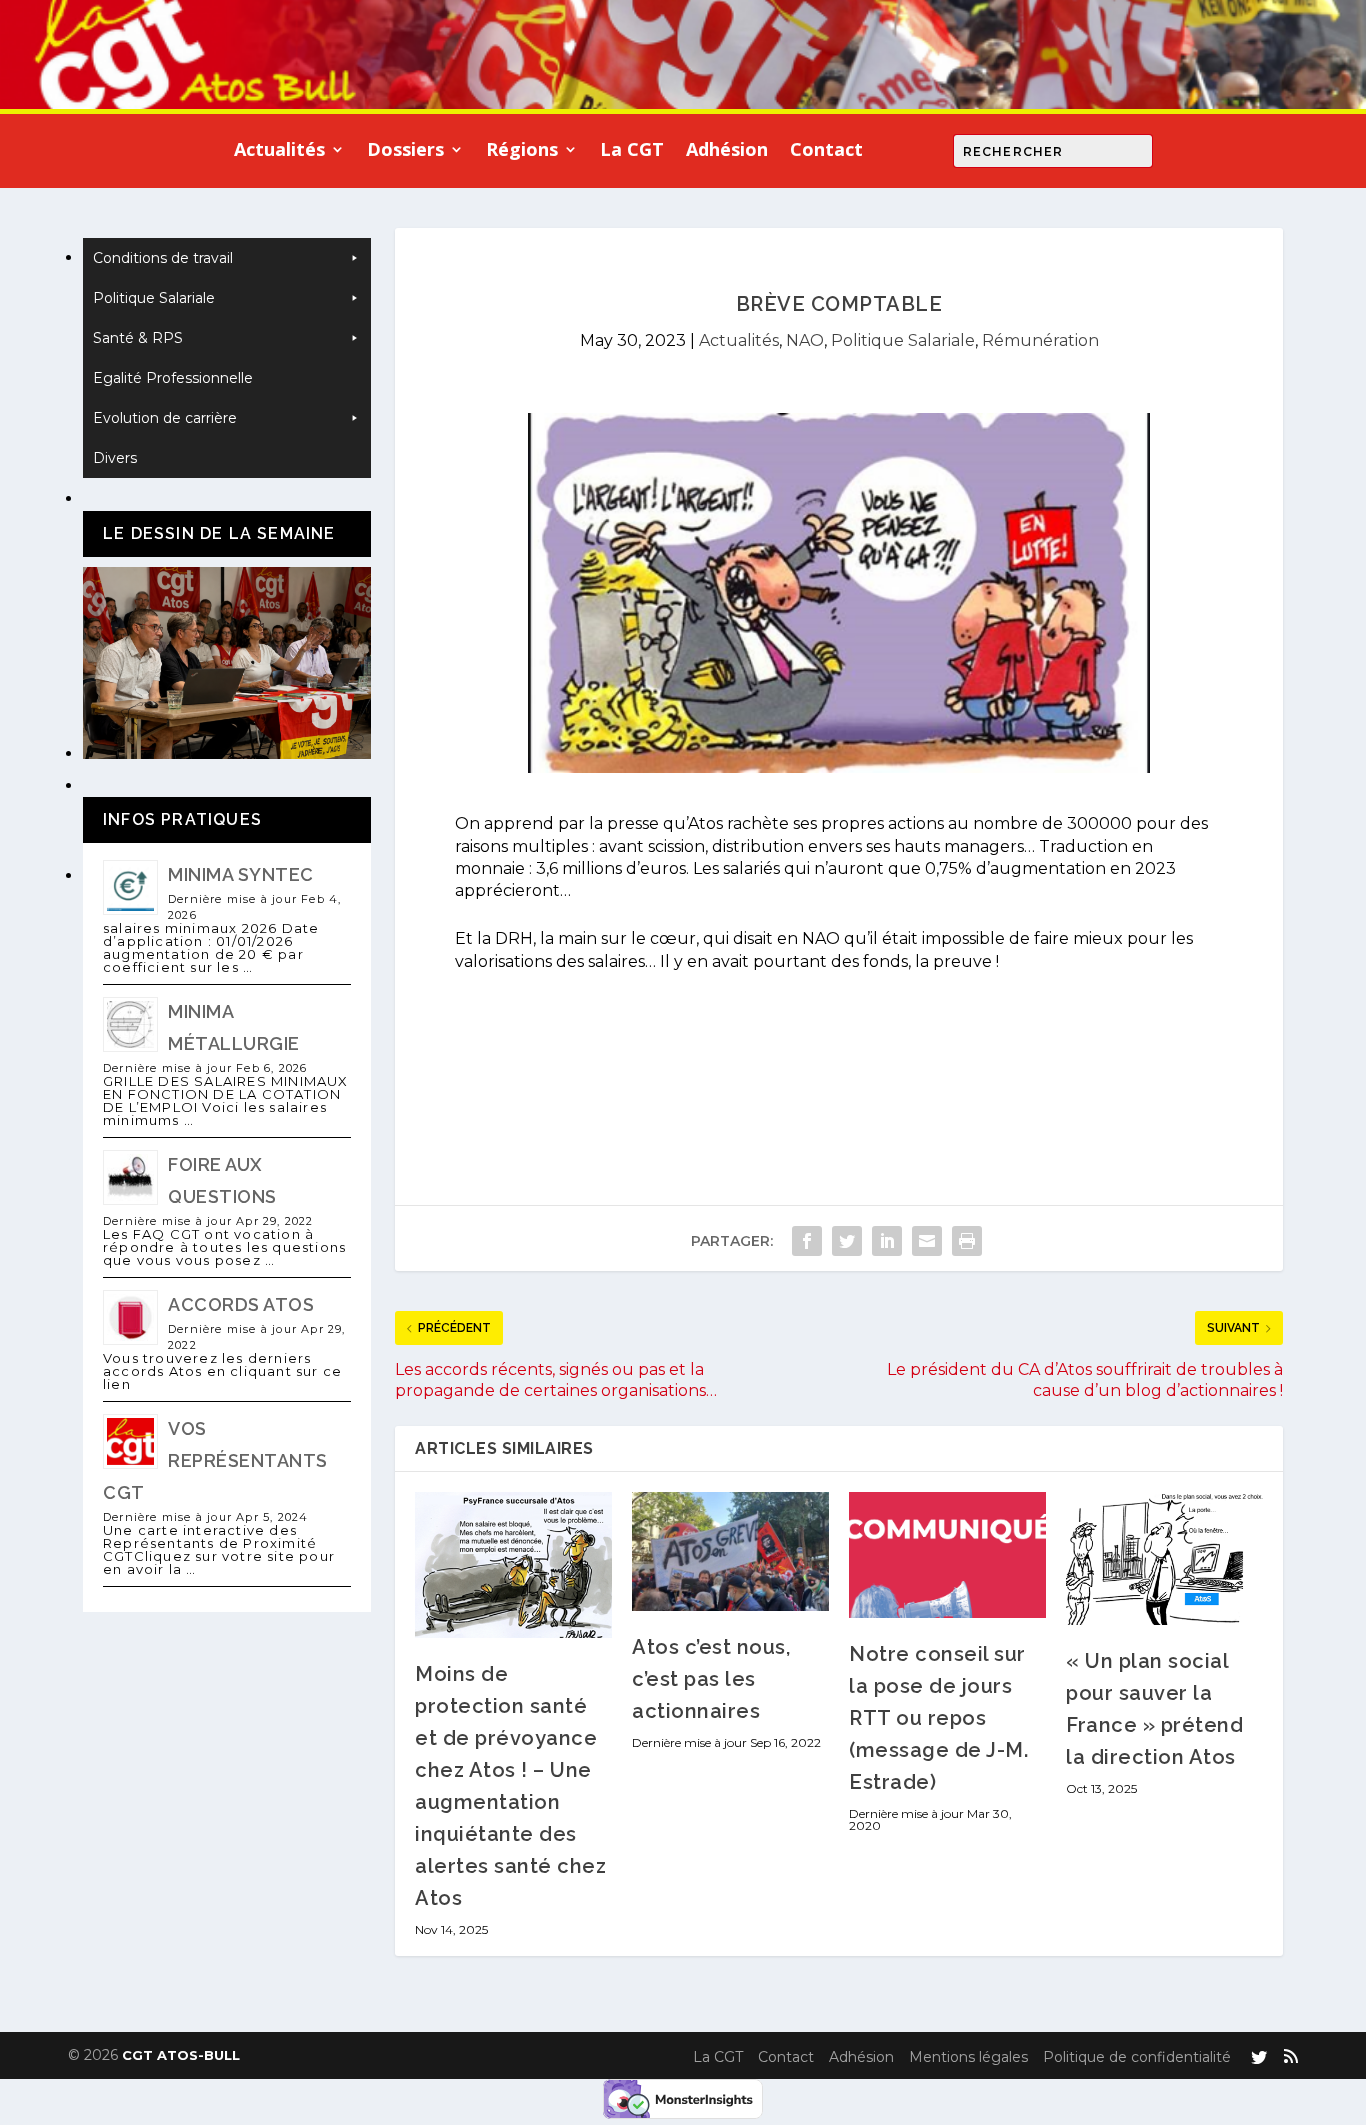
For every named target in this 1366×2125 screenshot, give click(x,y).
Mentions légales (968, 2057)
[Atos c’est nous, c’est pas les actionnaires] (730, 1551)
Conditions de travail (163, 258)
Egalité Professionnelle (173, 378)
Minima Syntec (241, 874)
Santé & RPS (138, 338)
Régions (522, 151)
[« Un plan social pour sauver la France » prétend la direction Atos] (1164, 1558)
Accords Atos (241, 1304)
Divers (115, 458)
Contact (826, 151)
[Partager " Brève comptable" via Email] (927, 1241)
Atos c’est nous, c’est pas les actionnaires (711, 1679)
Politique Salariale (903, 340)
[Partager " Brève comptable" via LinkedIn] (887, 1241)
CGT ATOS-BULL (181, 2055)
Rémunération (1040, 340)
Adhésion (727, 151)
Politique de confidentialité (1137, 2057)
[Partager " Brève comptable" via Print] (967, 1241)
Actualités (279, 151)
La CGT (632, 151)
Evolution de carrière (165, 418)
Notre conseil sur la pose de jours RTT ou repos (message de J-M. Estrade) (938, 1718)
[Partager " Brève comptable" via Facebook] (807, 1241)
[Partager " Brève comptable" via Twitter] (847, 1241)
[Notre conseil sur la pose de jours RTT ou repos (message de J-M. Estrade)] (947, 1554)
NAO (805, 340)
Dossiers (405, 151)
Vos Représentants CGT (215, 1460)
